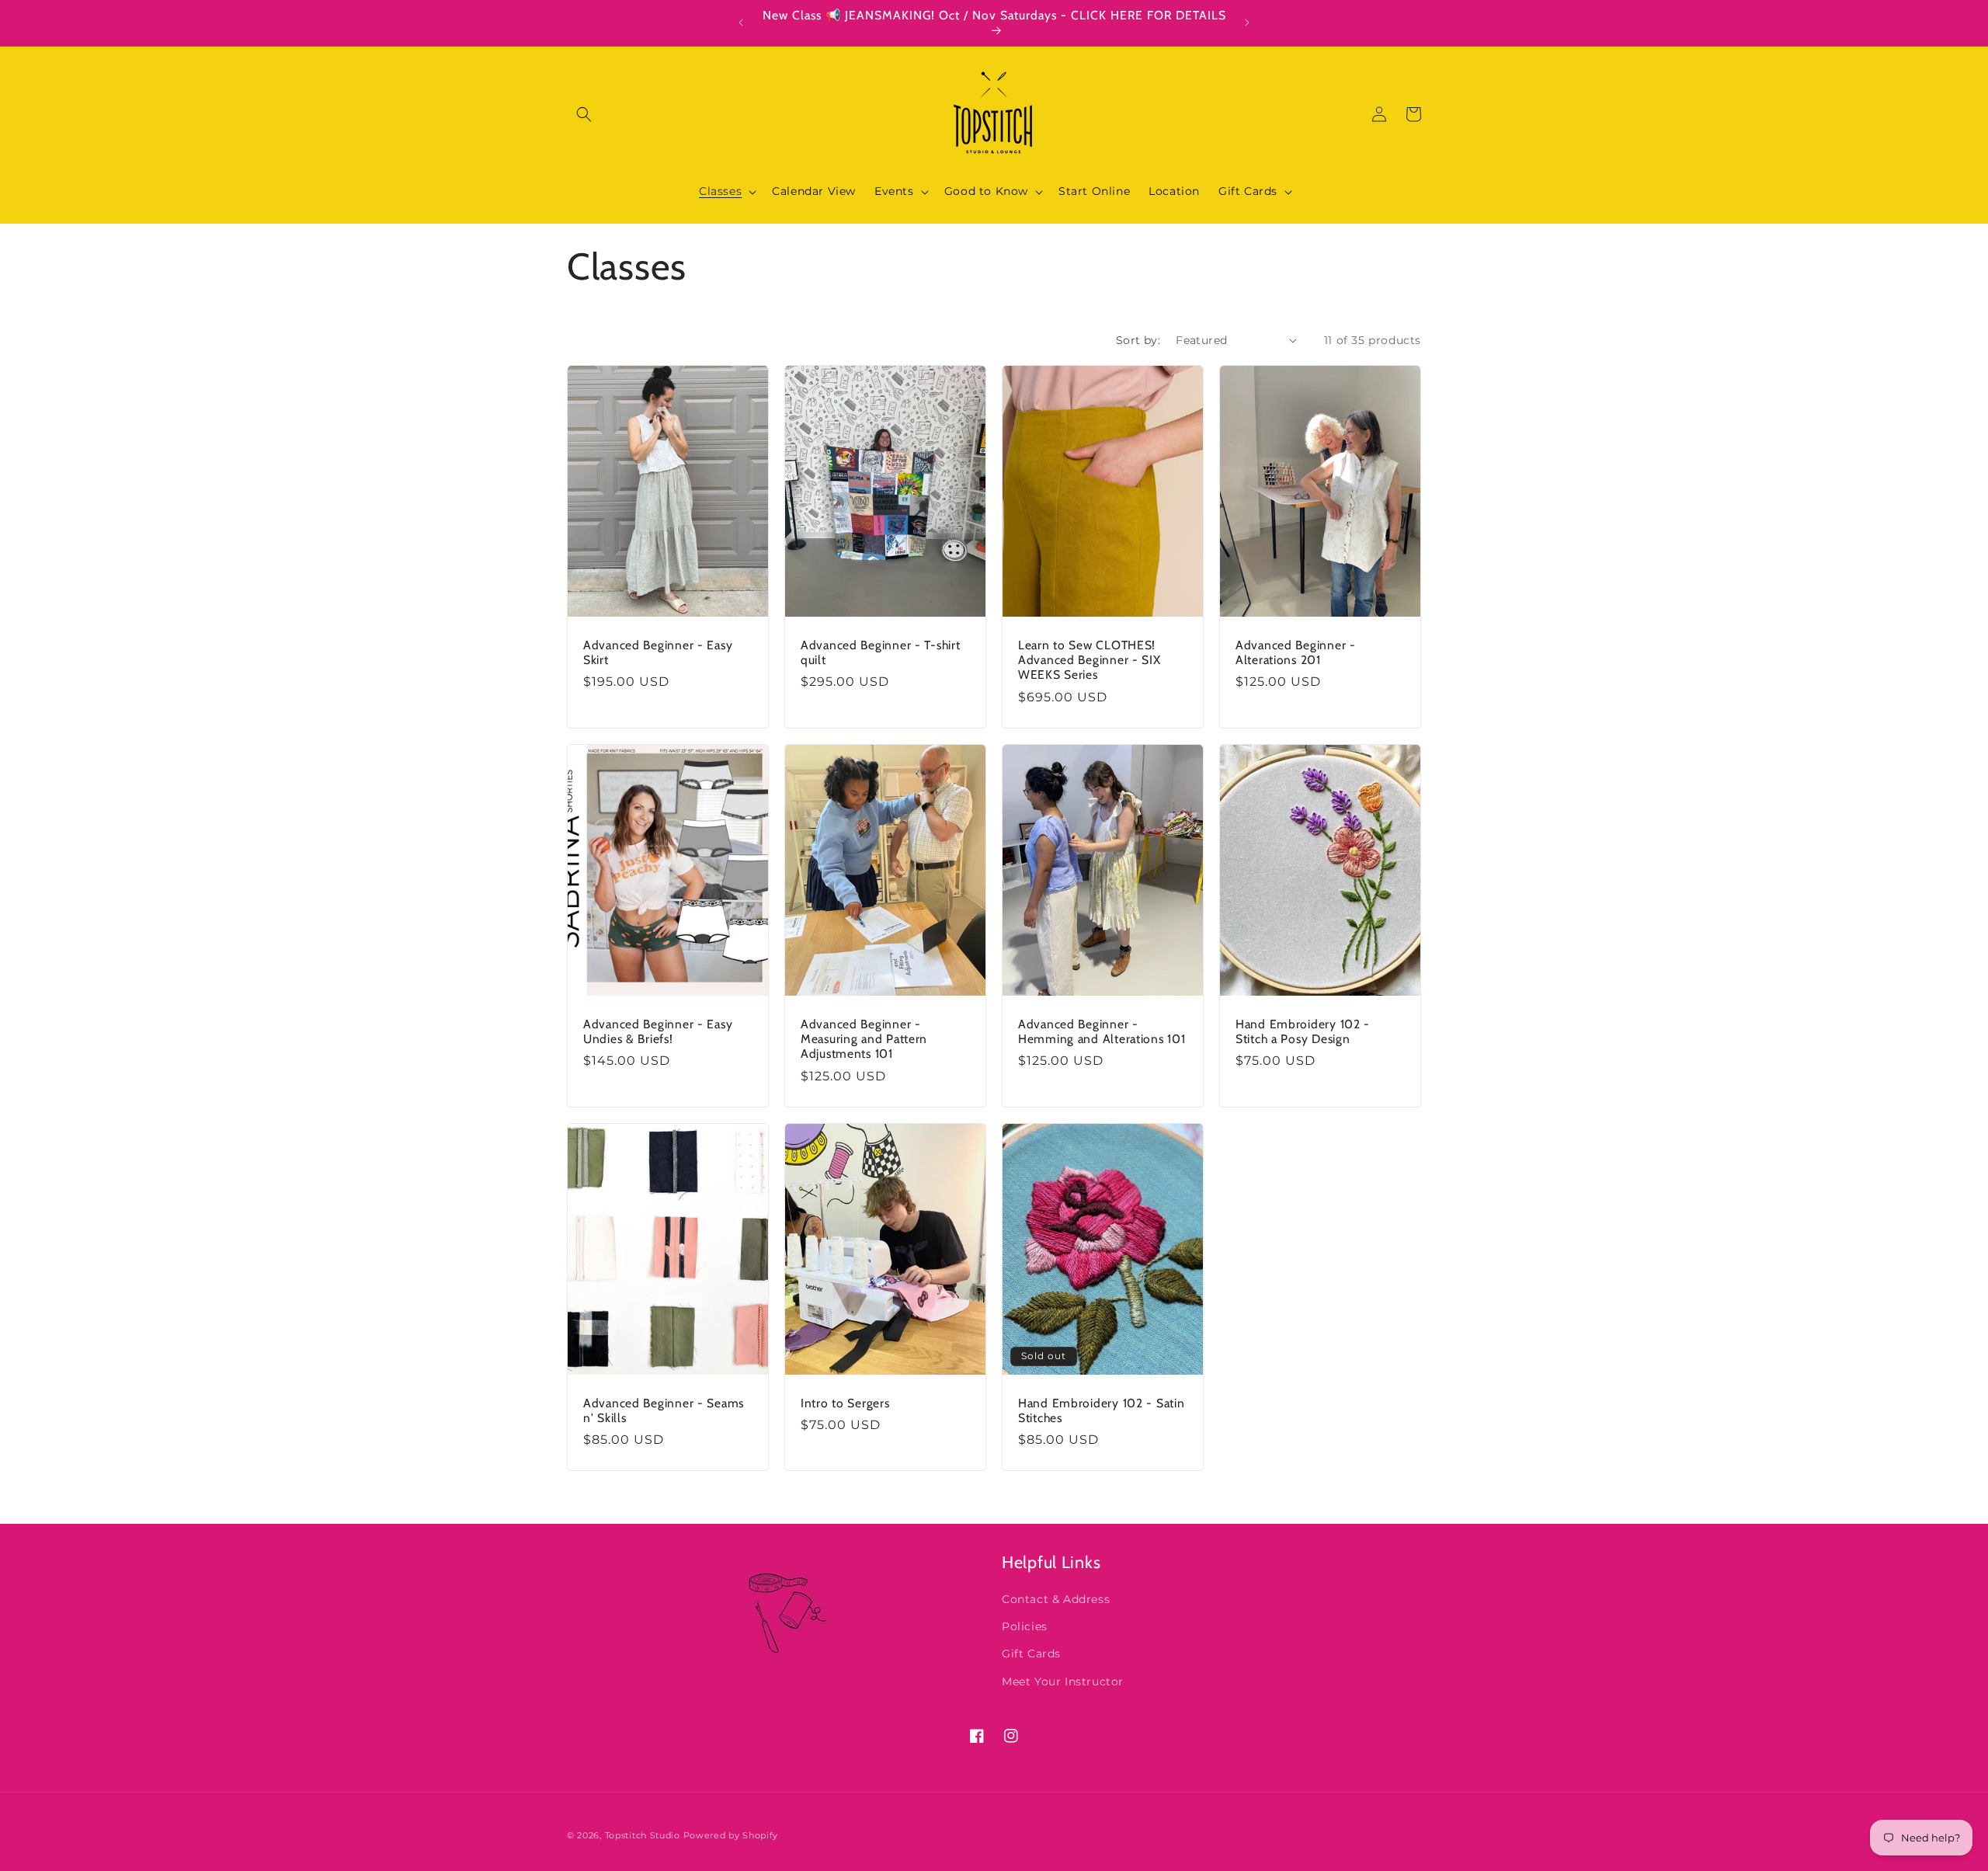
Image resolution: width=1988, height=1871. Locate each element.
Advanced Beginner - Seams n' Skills (664, 1410)
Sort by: (1138, 340)
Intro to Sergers (845, 1402)
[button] (584, 114)
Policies (1025, 1626)
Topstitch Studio (644, 1835)
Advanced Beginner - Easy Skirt (658, 652)
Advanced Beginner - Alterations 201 (1296, 652)
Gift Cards (1031, 1654)
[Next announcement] (1247, 23)
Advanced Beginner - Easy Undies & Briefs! (658, 1031)
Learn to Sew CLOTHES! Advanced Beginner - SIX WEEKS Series (1090, 659)
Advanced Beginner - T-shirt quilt (880, 652)
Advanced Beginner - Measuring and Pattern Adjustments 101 (864, 1038)
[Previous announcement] (741, 23)
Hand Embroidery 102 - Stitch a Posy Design (1303, 1031)
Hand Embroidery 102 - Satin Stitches (1101, 1410)
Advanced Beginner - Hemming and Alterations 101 (1102, 1031)
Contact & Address (1056, 1599)
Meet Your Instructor (1063, 1681)
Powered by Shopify (731, 1835)
